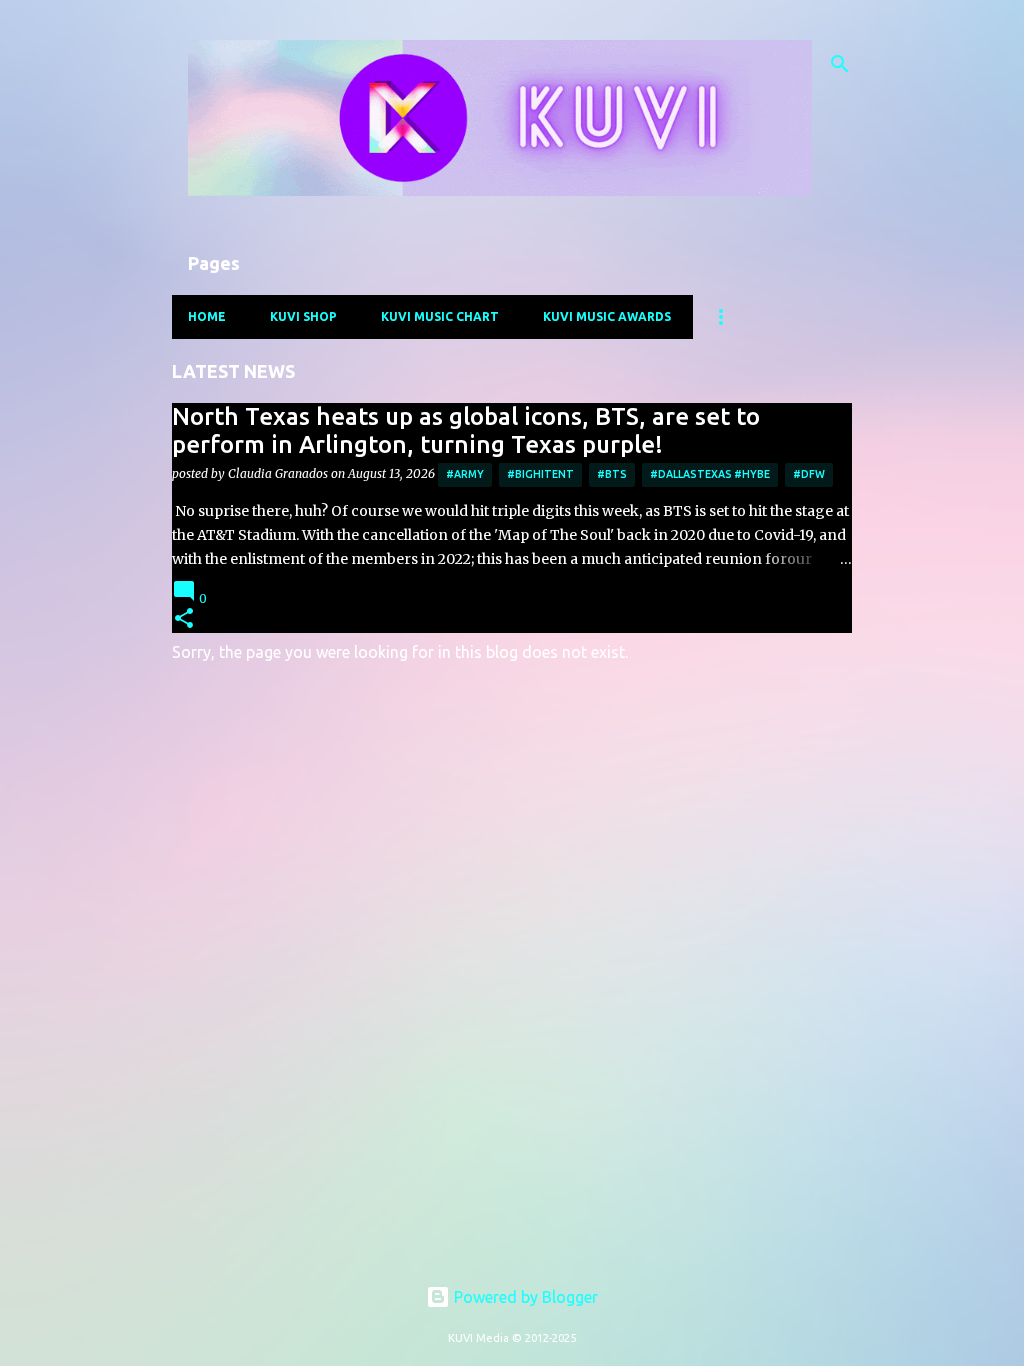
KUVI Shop (303, 316)
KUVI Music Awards (607, 316)
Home (207, 316)
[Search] (840, 64)
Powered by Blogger (524, 1297)
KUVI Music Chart (440, 316)
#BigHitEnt (540, 474)
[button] (184, 619)
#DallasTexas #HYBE (710, 474)
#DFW (809, 474)
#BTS (612, 474)
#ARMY (465, 474)
